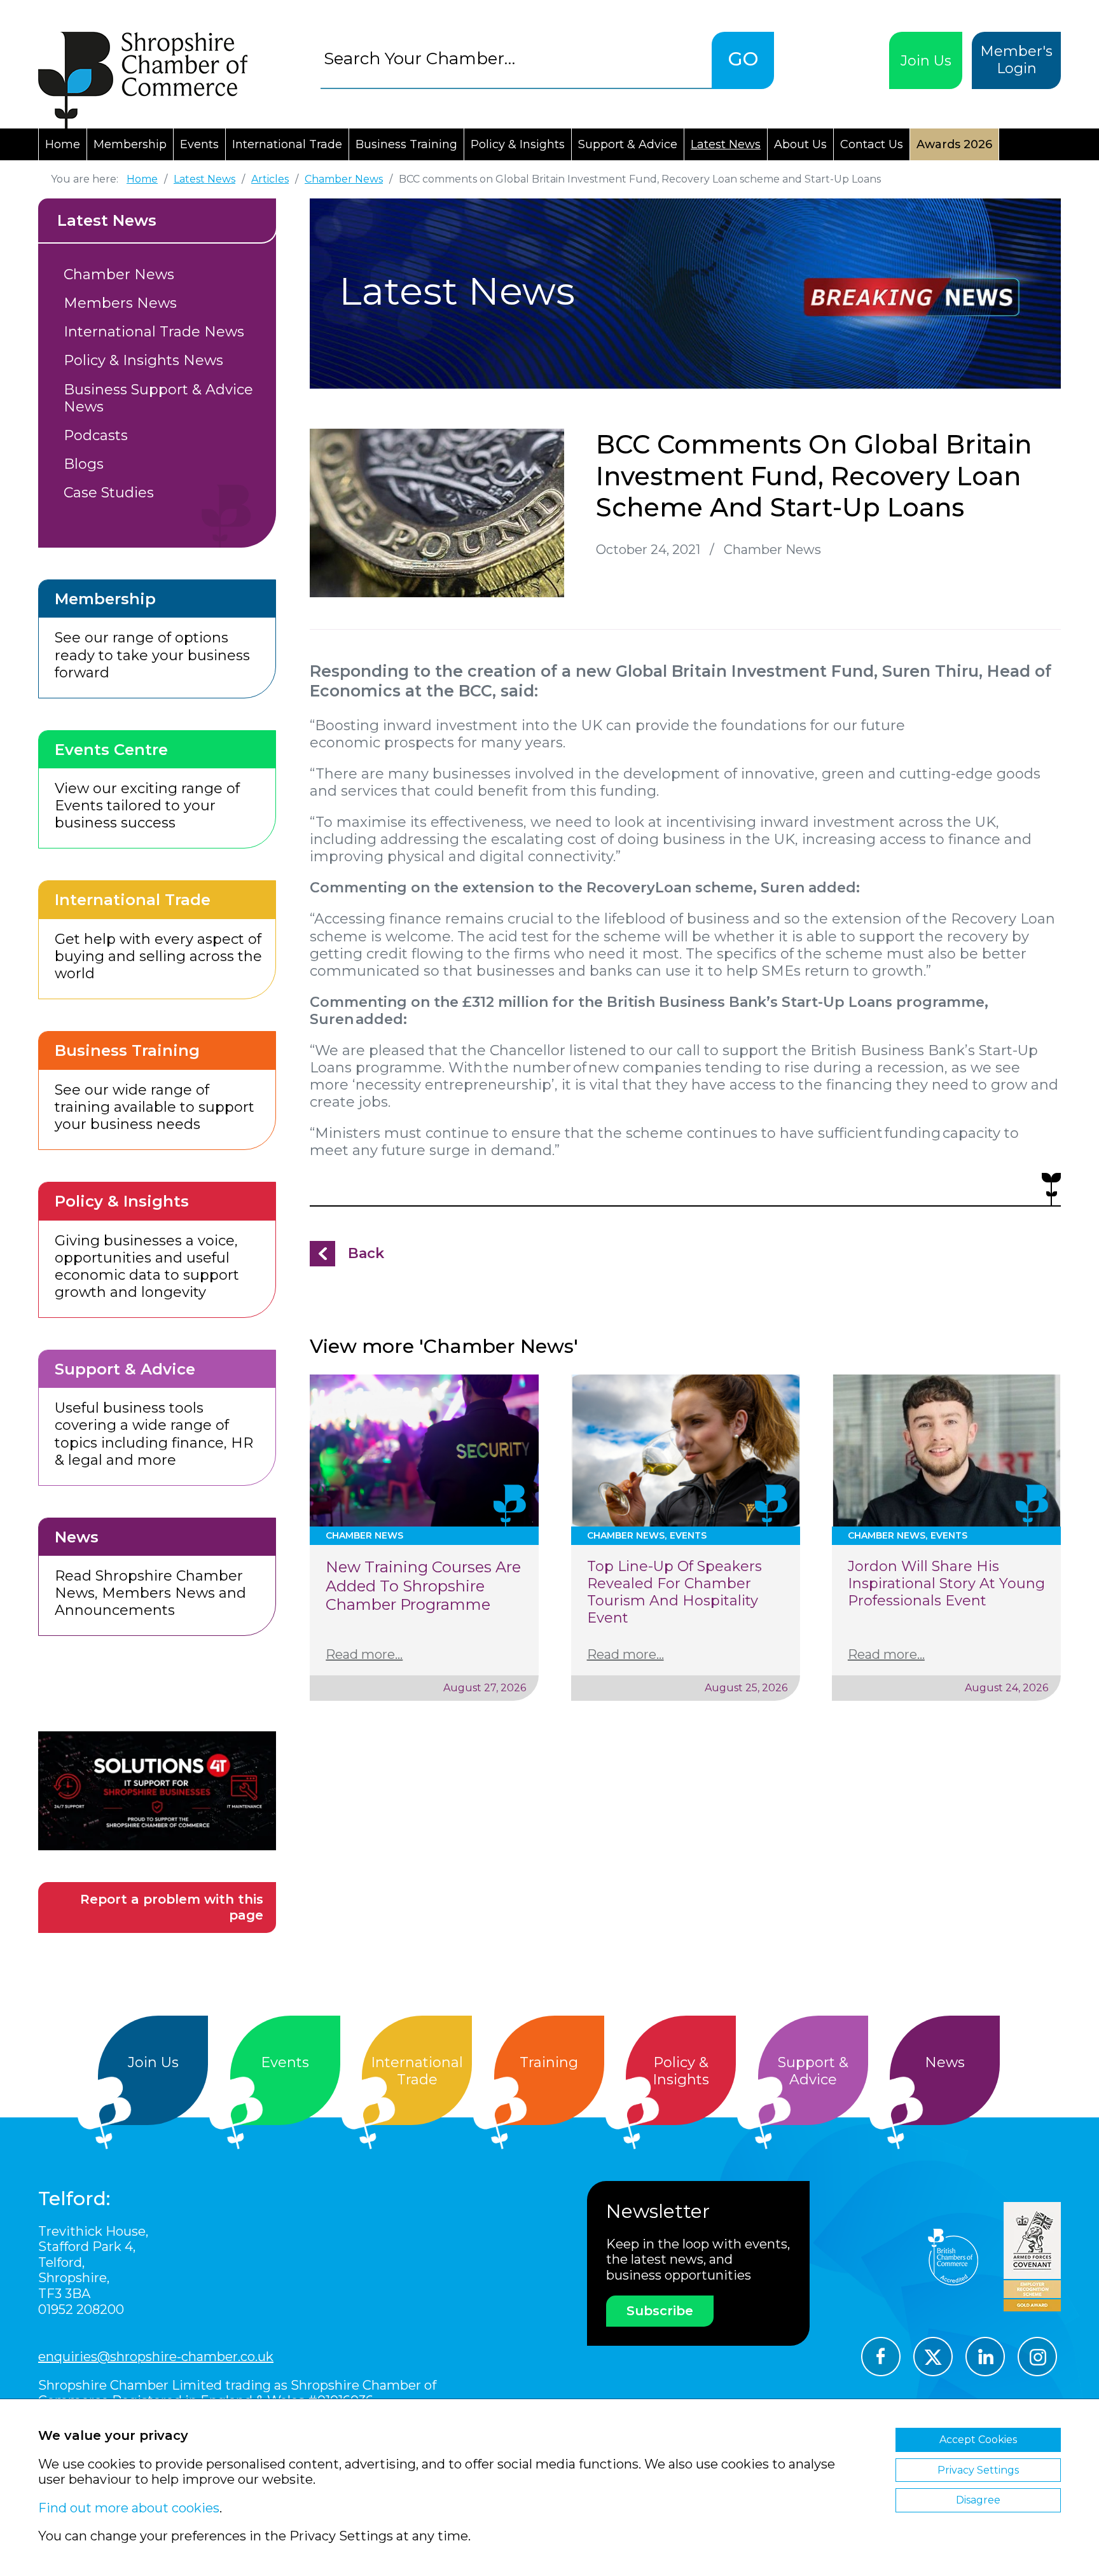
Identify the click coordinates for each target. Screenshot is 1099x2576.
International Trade (287, 144)
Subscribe (660, 2311)
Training (549, 2062)
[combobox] (516, 58)
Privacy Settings (978, 2470)
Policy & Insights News (143, 360)
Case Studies (109, 493)
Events (199, 144)
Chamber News (119, 274)
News (945, 2062)
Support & (813, 2071)
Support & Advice (628, 144)
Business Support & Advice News (158, 398)
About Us (800, 144)
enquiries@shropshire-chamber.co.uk (156, 2357)
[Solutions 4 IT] (157, 1791)
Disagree (978, 2500)
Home (63, 144)
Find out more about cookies (129, 2508)
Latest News (726, 144)
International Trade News (154, 332)
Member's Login (1016, 60)
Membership (130, 144)
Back (366, 1253)
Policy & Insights (518, 144)
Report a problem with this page (172, 1907)
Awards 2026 (954, 144)
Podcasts (96, 435)
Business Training (406, 144)
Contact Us (872, 144)
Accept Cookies (978, 2440)
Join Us (926, 61)
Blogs (84, 464)
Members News (120, 303)
